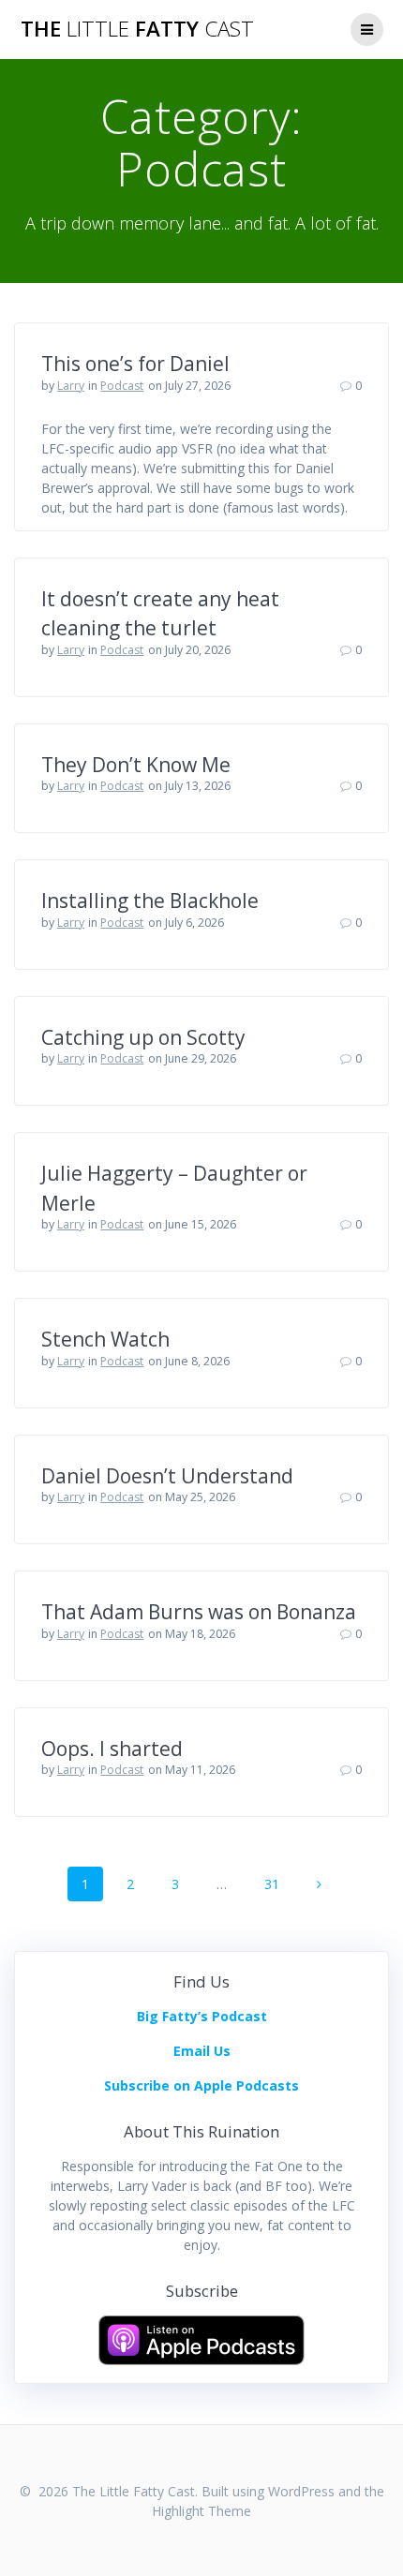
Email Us (202, 2051)
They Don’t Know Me (136, 765)
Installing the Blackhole (150, 901)
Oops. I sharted (112, 1749)
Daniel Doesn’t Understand (167, 1476)
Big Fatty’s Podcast (202, 2016)
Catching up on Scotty (143, 1037)
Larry (71, 386)
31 (278, 1884)
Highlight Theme (201, 2511)
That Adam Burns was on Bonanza (199, 1612)
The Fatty (137, 29)
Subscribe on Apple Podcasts (201, 2085)
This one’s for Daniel (135, 364)
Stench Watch (105, 1339)
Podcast (122, 386)
